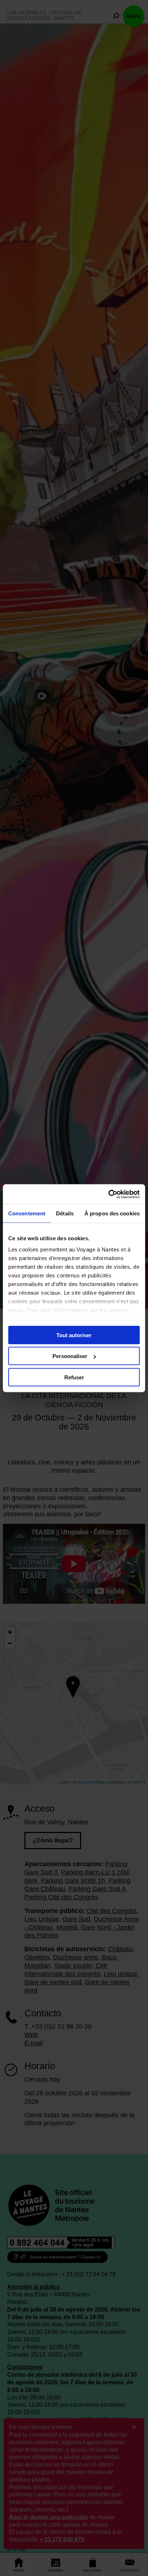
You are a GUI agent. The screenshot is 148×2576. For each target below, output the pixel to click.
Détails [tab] (65, 1213)
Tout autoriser (74, 1335)
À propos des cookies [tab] (112, 1213)
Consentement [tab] (27, 1213)
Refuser (74, 1377)
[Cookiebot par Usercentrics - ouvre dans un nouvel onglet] (108, 1194)
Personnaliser (70, 1356)
